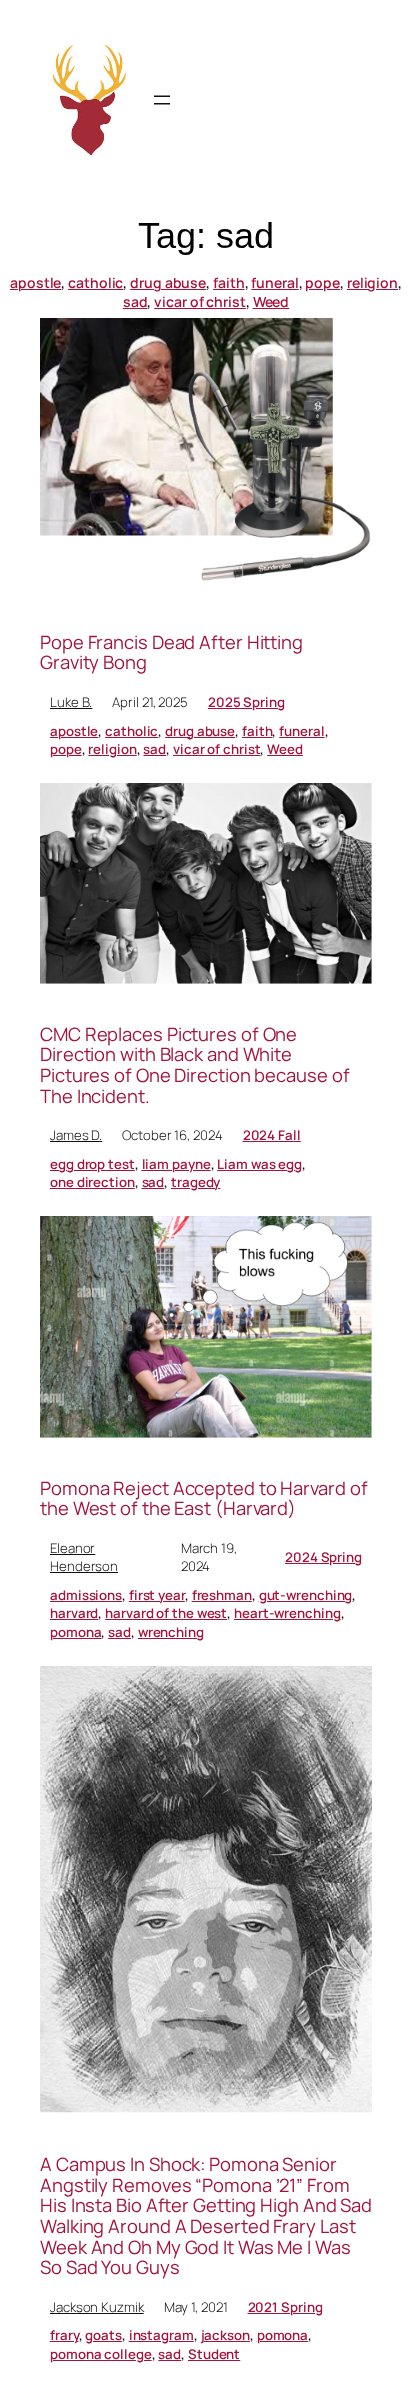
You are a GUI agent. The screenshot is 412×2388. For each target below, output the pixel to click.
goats (103, 2335)
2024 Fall (272, 1135)
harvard (74, 1613)
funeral (274, 282)
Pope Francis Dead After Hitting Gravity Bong (171, 652)
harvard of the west (166, 1613)
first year (157, 1595)
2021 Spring (285, 2307)
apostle (35, 282)
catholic (95, 282)
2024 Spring (323, 1557)
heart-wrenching (287, 1613)
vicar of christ (200, 301)
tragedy (195, 1182)
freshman (222, 1595)
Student (214, 2354)
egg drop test (92, 1164)
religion (372, 282)
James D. (76, 1135)
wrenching (171, 1632)
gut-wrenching (306, 1595)
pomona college (101, 2354)
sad (135, 301)
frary (64, 2335)
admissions (86, 1595)
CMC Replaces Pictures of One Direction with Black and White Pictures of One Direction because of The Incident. (194, 1065)
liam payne (176, 1164)
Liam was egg (259, 1164)
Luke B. (71, 702)
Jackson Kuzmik (97, 2307)
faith (229, 282)
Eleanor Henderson (84, 1557)
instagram (161, 2335)
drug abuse (168, 282)
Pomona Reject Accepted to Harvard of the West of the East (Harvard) (203, 1498)
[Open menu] (162, 100)
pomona (75, 1632)
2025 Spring (246, 702)
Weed (271, 301)
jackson (225, 2335)
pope (322, 282)
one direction (92, 1182)
